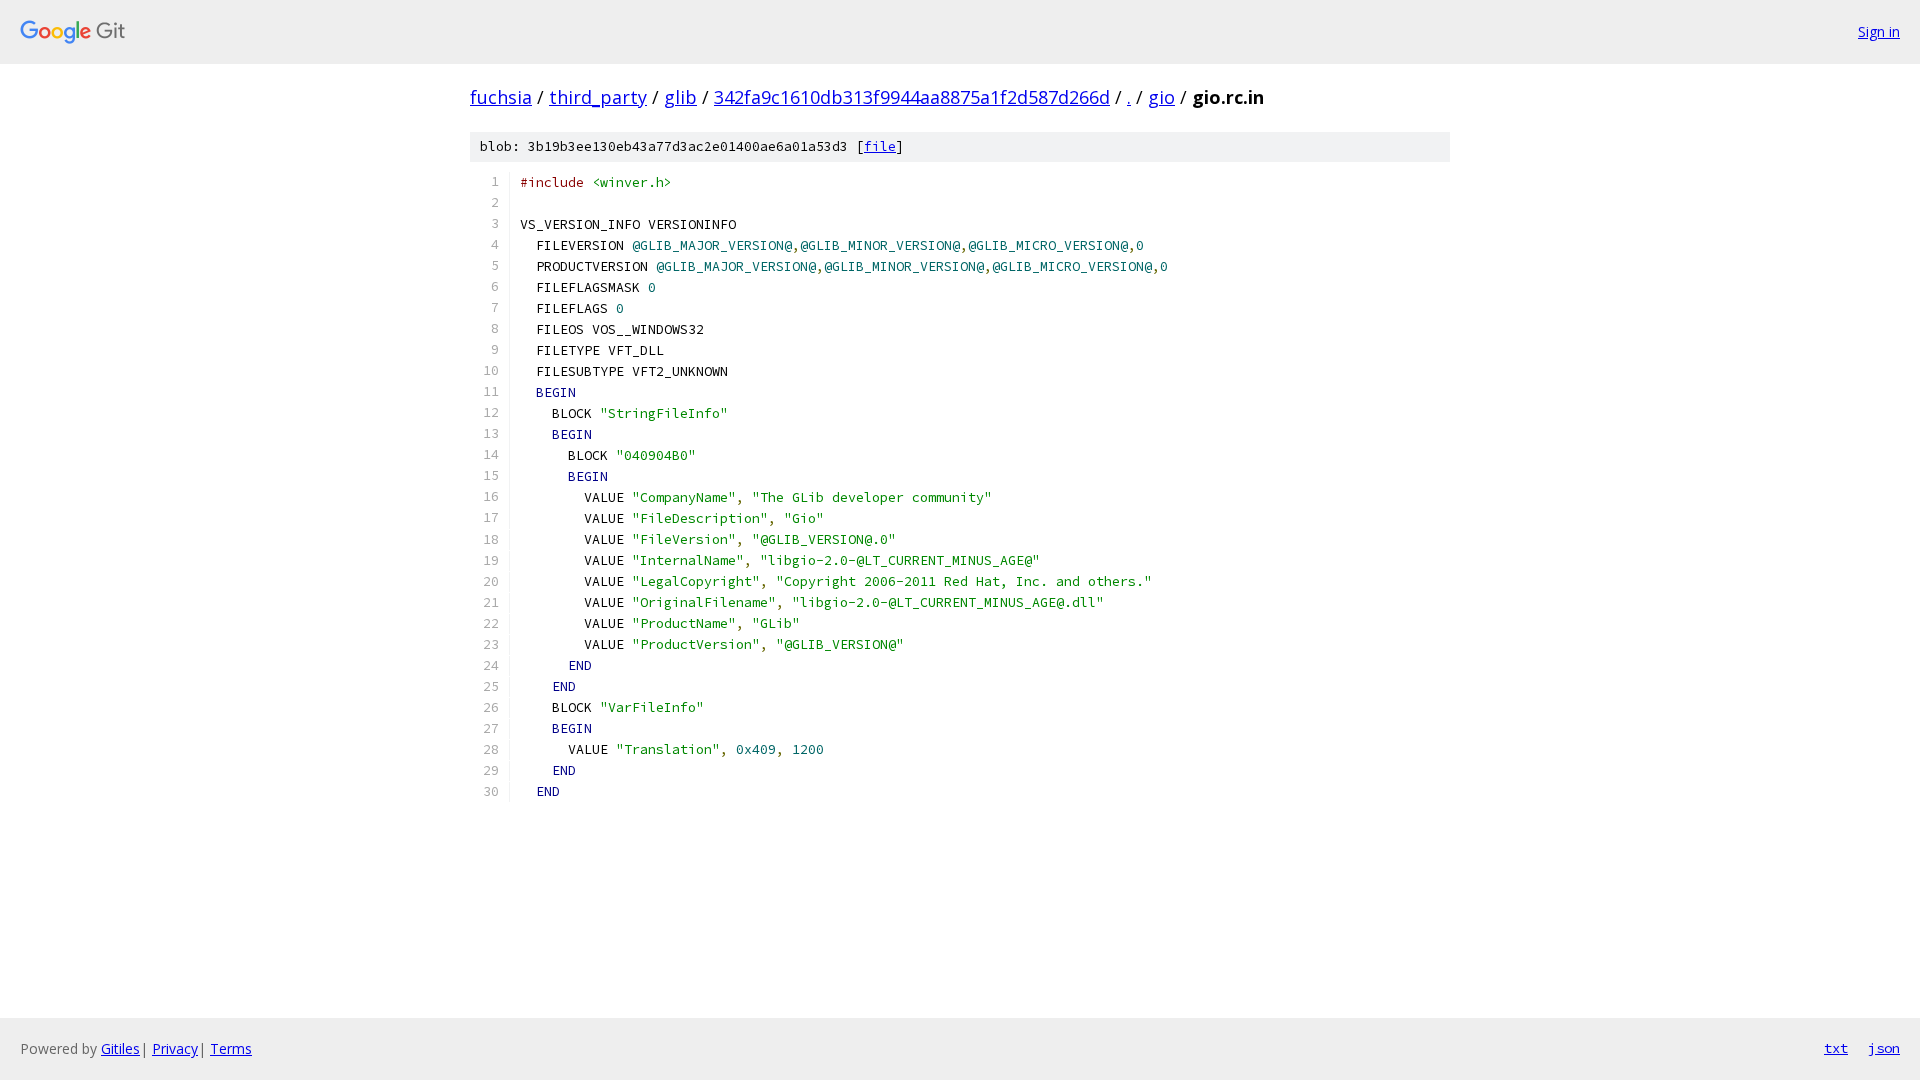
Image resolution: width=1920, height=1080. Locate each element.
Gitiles (120, 1048)
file (880, 146)
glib (680, 97)
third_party (598, 97)
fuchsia (501, 97)
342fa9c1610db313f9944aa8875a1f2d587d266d (912, 97)
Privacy (175, 1048)
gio (1161, 97)
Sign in (1879, 31)
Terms (231, 1048)
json (1884, 1048)
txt (1836, 1048)
